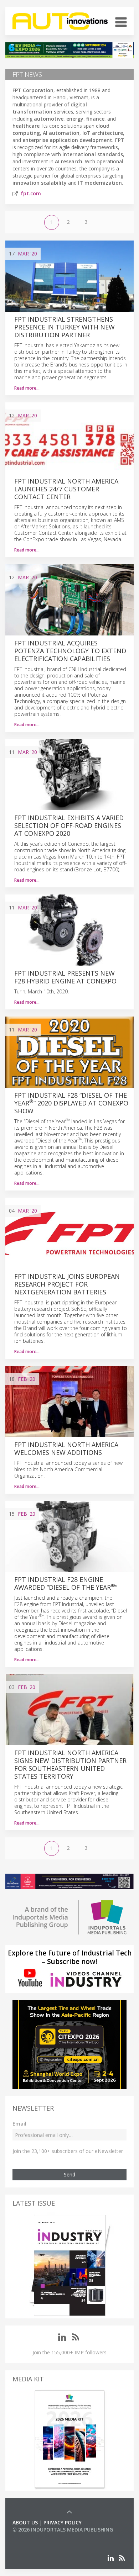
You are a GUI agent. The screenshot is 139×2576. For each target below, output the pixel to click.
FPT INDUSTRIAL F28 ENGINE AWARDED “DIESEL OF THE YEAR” (66, 1583)
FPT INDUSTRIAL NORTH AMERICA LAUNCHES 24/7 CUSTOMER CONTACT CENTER (66, 489)
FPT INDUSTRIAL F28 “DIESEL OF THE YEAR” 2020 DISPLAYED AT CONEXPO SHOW (71, 1103)
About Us (25, 2522)
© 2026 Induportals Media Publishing (63, 2530)
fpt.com (31, 193)
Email (19, 2124)
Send (69, 2174)
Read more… (27, 388)
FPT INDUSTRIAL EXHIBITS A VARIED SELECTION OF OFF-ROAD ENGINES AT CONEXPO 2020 (69, 825)
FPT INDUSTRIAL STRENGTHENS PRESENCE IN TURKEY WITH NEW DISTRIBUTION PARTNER (65, 327)
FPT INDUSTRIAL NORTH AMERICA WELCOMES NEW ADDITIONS (66, 1448)
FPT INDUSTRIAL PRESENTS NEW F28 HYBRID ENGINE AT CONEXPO (65, 977)
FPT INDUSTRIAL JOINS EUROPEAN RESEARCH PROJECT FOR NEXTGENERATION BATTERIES (67, 1284)
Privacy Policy (63, 2522)
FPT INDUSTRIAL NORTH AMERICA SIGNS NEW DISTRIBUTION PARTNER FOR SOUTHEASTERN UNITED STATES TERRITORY (70, 1764)
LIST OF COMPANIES (37, 2537)
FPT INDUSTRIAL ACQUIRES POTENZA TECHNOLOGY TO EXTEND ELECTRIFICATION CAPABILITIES (70, 651)
